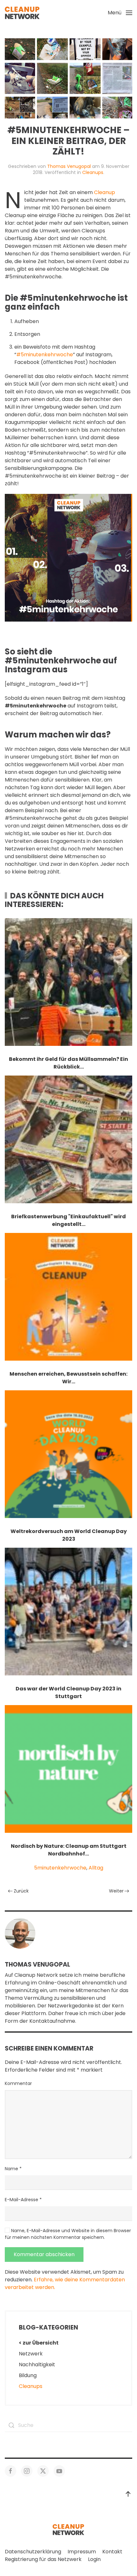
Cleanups (93, 172)
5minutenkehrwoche (60, 1868)
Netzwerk (31, 2354)
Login (94, 2559)
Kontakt (112, 2552)
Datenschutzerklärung (33, 2552)
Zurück (21, 1891)
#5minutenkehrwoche (45, 355)
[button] (120, 13)
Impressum (82, 2552)
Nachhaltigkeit (37, 2364)
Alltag (96, 1868)
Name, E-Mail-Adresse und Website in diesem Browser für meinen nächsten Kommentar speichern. (68, 2234)
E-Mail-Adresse (23, 2200)
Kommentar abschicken (44, 2254)
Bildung (28, 2375)
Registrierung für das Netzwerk (43, 2559)
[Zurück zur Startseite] (22, 13)
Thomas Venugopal (69, 166)
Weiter (116, 1891)
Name (13, 2169)
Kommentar (18, 2083)
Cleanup (105, 192)
